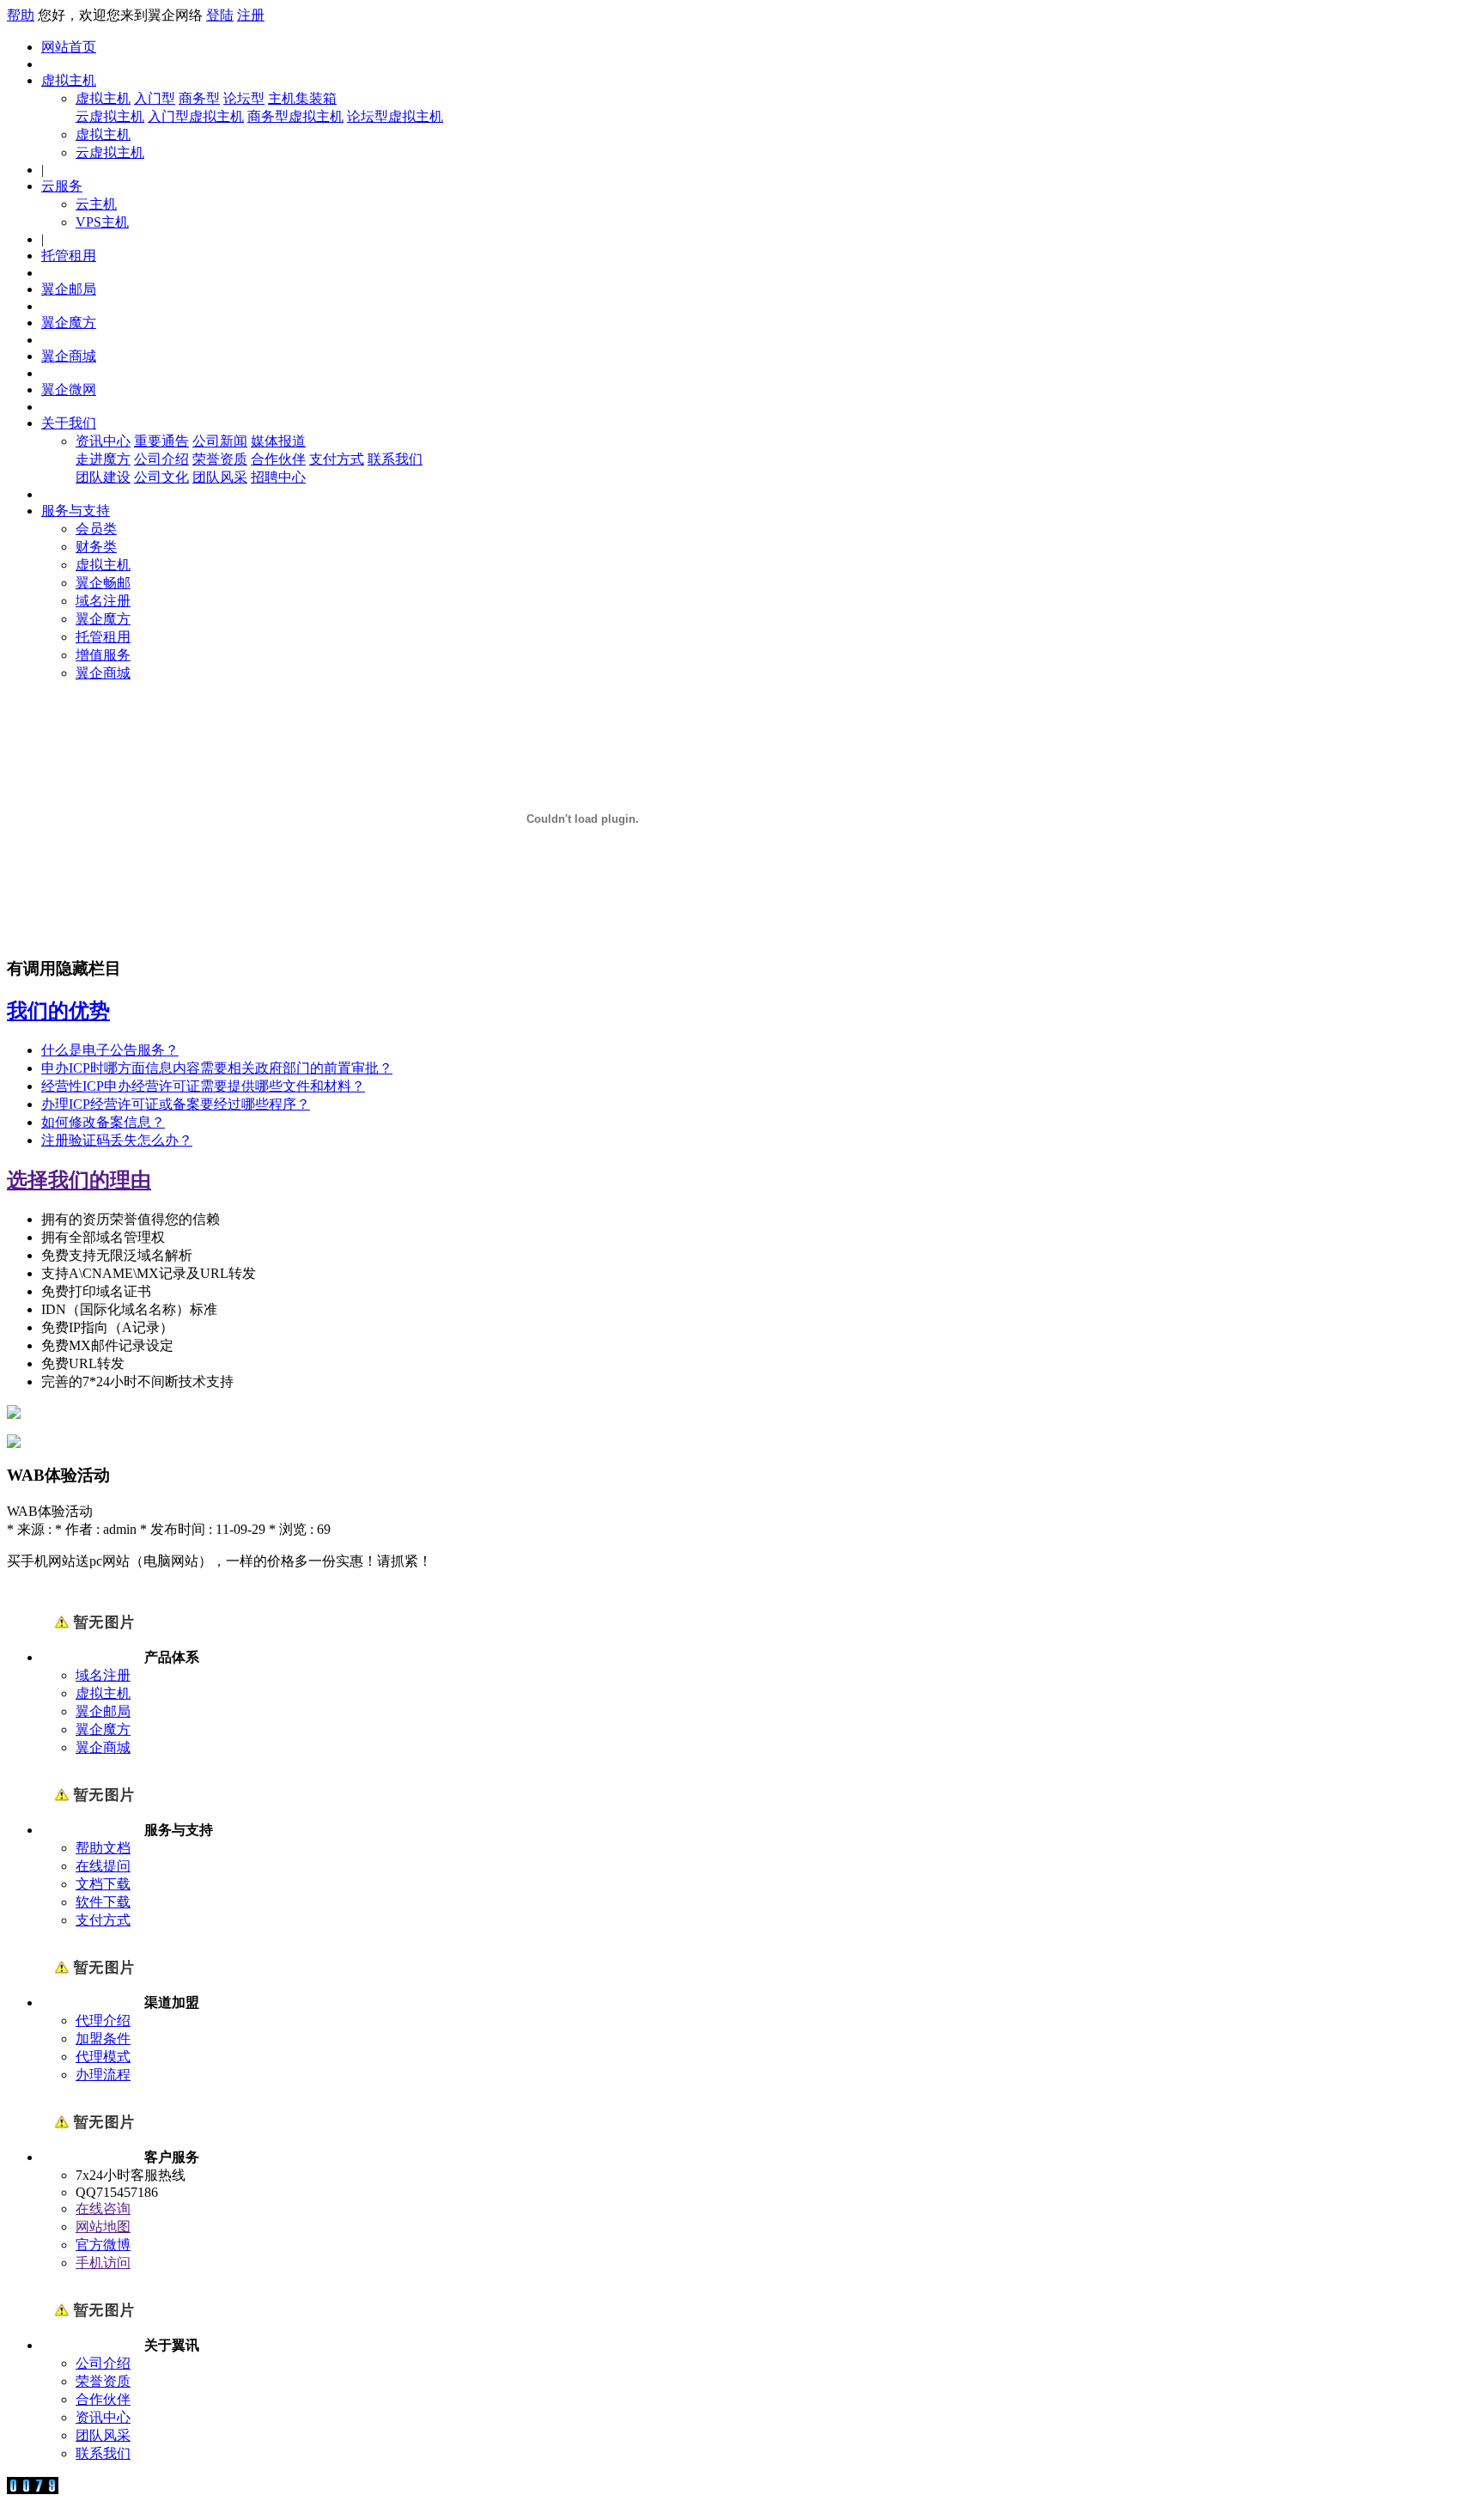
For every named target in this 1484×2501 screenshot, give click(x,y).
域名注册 (103, 601)
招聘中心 (278, 477)
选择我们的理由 (79, 1180)
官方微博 (103, 2245)
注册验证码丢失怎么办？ (117, 1140)
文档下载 (103, 1884)
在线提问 (103, 1866)
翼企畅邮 (103, 583)
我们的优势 (58, 1011)
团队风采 (220, 477)
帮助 (21, 15)
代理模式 (103, 2057)
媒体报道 (278, 441)
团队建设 (103, 477)
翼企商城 (69, 356)
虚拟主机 (69, 80)
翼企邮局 (69, 289)
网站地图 (103, 2227)
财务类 (96, 547)
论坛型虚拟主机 (395, 116)
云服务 (62, 186)
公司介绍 (161, 459)
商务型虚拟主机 (295, 116)
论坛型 (244, 98)
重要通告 (161, 441)
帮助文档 (103, 1848)
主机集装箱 (302, 98)
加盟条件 (103, 2039)
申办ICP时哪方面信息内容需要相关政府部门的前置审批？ (217, 1068)
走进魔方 (103, 459)
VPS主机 (102, 222)
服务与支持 (76, 511)
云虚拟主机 (110, 116)
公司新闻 (220, 441)
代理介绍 (103, 2020)
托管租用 (69, 256)
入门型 (155, 98)
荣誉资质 (220, 459)
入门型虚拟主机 (196, 116)
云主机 (96, 204)
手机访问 (103, 2263)
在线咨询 (103, 2209)
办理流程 (103, 2075)
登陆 (220, 15)
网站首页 (69, 47)
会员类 (96, 529)
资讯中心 (103, 441)
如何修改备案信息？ (103, 1122)
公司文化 (161, 477)
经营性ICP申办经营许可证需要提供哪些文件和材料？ (203, 1086)
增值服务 (103, 655)
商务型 (199, 98)
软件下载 (103, 1902)
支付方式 (337, 459)
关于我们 (69, 423)
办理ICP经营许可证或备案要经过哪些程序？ (176, 1104)
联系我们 (395, 459)
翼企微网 (69, 389)
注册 (251, 15)
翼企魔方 (69, 323)
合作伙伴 (278, 459)
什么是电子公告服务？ (110, 1050)
